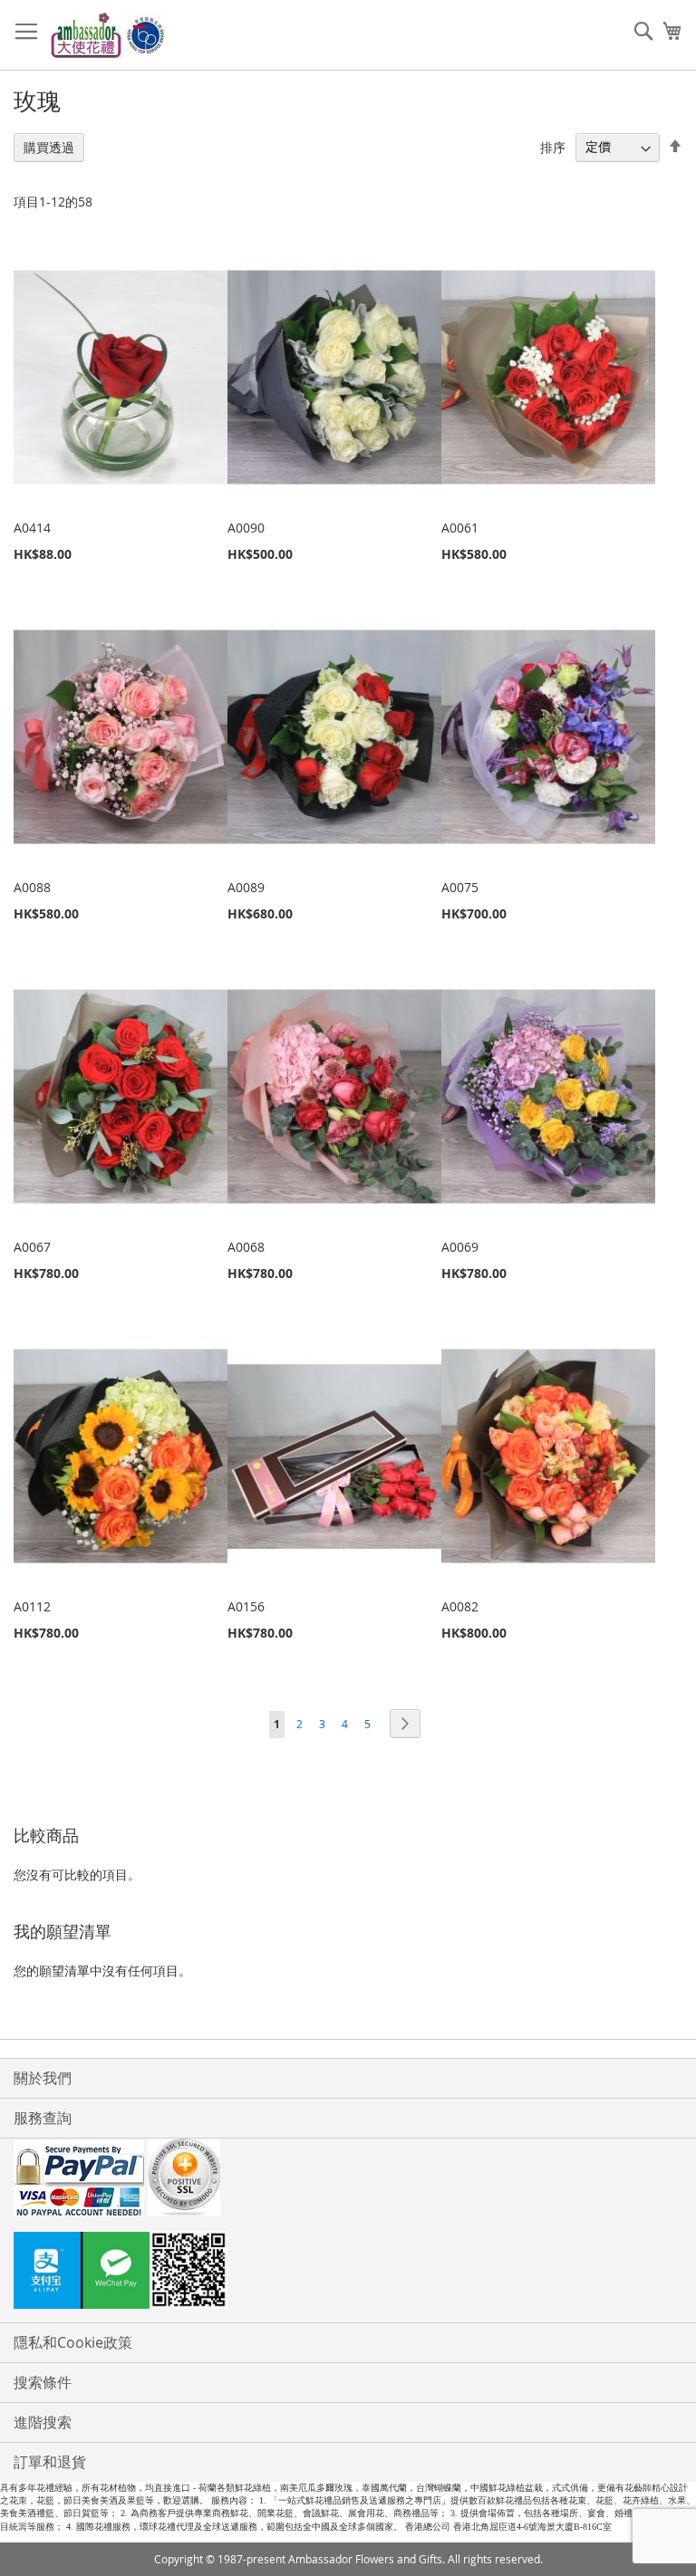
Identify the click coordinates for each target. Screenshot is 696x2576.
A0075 (460, 887)
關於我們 (43, 2078)
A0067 (32, 1247)
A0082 (460, 1606)
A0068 (246, 1247)
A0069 (460, 1247)
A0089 (246, 887)
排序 (553, 146)
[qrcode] (348, 2273)
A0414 (32, 528)
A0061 (460, 528)
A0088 (32, 887)
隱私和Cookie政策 (73, 2342)
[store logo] (109, 35)
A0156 (246, 1606)
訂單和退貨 (50, 2462)
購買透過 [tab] (49, 147)
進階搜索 (43, 2422)
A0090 (246, 528)
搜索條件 (43, 2382)
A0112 (32, 1606)
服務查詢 (43, 2118)
